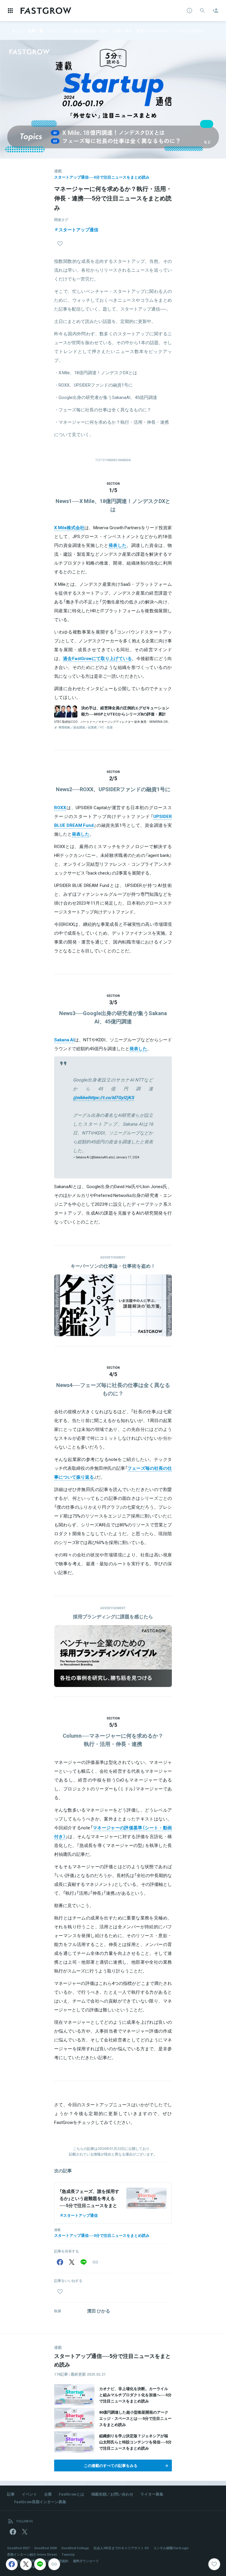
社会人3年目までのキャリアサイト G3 (121, 2548)
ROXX (60, 807)
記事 (11, 2494)
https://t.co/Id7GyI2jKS (111, 1097)
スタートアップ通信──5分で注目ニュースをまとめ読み (102, 177)
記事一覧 (36, 30)
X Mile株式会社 (69, 527)
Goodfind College (75, 2548)
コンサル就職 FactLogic (171, 2548)
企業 (48, 2494)
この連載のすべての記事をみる (111, 2465)
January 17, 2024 (128, 1157)
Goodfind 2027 (18, 2548)
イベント (29, 2494)
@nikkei (81, 1097)
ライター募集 (152, 2494)
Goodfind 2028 (45, 2548)
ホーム (18, 30)
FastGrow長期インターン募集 (40, 2502)
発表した (118, 545)
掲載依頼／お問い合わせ (112, 2494)
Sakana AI (64, 1040)
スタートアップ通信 (78, 230)
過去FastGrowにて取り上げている (97, 658)
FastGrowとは (72, 2494)
